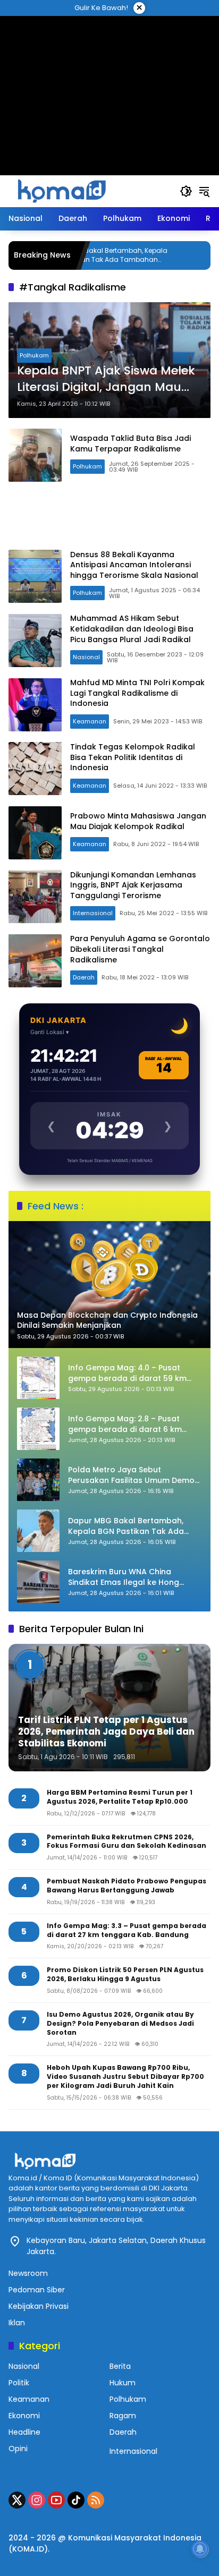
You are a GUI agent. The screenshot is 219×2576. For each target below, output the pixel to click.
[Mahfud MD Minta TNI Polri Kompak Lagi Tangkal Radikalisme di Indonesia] (35, 705)
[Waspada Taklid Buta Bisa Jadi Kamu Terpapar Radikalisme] (35, 455)
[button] (186, 191)
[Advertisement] (109, 82)
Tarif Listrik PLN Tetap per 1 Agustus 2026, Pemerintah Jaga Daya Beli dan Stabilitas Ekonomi (106, 1731)
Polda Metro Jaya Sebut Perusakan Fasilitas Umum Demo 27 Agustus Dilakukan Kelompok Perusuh (131, 1475)
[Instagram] (37, 2500)
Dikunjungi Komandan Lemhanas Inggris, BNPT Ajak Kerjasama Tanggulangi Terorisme (133, 885)
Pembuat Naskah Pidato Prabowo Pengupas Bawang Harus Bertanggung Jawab (127, 1886)
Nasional (86, 657)
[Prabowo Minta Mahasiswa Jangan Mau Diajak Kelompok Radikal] (35, 833)
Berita (120, 2366)
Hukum (123, 2383)
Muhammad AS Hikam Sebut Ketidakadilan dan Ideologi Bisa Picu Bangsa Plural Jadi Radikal (132, 629)
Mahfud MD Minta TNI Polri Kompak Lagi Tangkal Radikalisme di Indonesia (137, 693)
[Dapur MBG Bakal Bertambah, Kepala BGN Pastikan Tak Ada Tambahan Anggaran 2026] (38, 1531)
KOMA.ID (28, 2549)
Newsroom (28, 2273)
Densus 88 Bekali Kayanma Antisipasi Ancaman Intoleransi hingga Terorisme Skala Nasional (134, 565)
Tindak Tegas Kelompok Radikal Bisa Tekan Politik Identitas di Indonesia (133, 757)
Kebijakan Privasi (39, 2306)
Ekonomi (24, 2416)
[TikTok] (76, 2500)
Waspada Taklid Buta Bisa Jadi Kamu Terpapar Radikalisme (130, 443)
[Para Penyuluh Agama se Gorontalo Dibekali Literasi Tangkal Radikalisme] (35, 961)
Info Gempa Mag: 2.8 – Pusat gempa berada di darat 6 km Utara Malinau (125, 1424)
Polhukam (34, 355)
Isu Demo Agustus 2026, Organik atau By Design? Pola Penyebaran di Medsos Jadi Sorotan (120, 2024)
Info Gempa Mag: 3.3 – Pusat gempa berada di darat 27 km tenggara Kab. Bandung (127, 1930)
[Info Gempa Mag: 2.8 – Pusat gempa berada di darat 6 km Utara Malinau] (38, 1429)
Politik (19, 2383)
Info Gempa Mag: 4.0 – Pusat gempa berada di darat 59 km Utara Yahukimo (127, 1373)
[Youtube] (56, 2500)
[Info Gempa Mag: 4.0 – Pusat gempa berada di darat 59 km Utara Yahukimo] (38, 1378)
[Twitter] (17, 2500)
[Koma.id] (62, 191)
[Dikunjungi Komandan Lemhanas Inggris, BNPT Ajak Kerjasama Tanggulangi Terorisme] (35, 897)
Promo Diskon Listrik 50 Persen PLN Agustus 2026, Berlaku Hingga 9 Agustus (125, 1974)
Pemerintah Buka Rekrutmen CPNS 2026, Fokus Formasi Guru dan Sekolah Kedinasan (127, 1842)
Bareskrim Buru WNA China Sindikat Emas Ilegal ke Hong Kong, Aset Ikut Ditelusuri (124, 1577)
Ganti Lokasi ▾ (50, 1032)
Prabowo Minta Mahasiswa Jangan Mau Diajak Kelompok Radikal (138, 821)
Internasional (93, 913)
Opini (18, 2449)
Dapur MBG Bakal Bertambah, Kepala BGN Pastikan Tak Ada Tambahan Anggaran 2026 (126, 1526)
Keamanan (90, 721)
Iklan (17, 2323)
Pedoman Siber (37, 2290)
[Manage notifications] (200, 2549)
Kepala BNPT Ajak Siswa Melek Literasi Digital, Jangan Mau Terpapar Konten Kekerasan (106, 379)
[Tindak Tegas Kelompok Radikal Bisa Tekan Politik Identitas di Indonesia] (35, 769)
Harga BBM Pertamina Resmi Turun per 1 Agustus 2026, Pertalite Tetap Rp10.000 (120, 1797)
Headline (24, 2432)
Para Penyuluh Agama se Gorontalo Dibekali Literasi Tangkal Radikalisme (140, 949)
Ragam (123, 2416)
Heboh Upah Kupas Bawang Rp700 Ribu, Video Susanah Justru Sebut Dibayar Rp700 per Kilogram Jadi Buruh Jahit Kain (125, 2077)
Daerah (84, 977)
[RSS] (96, 2500)
